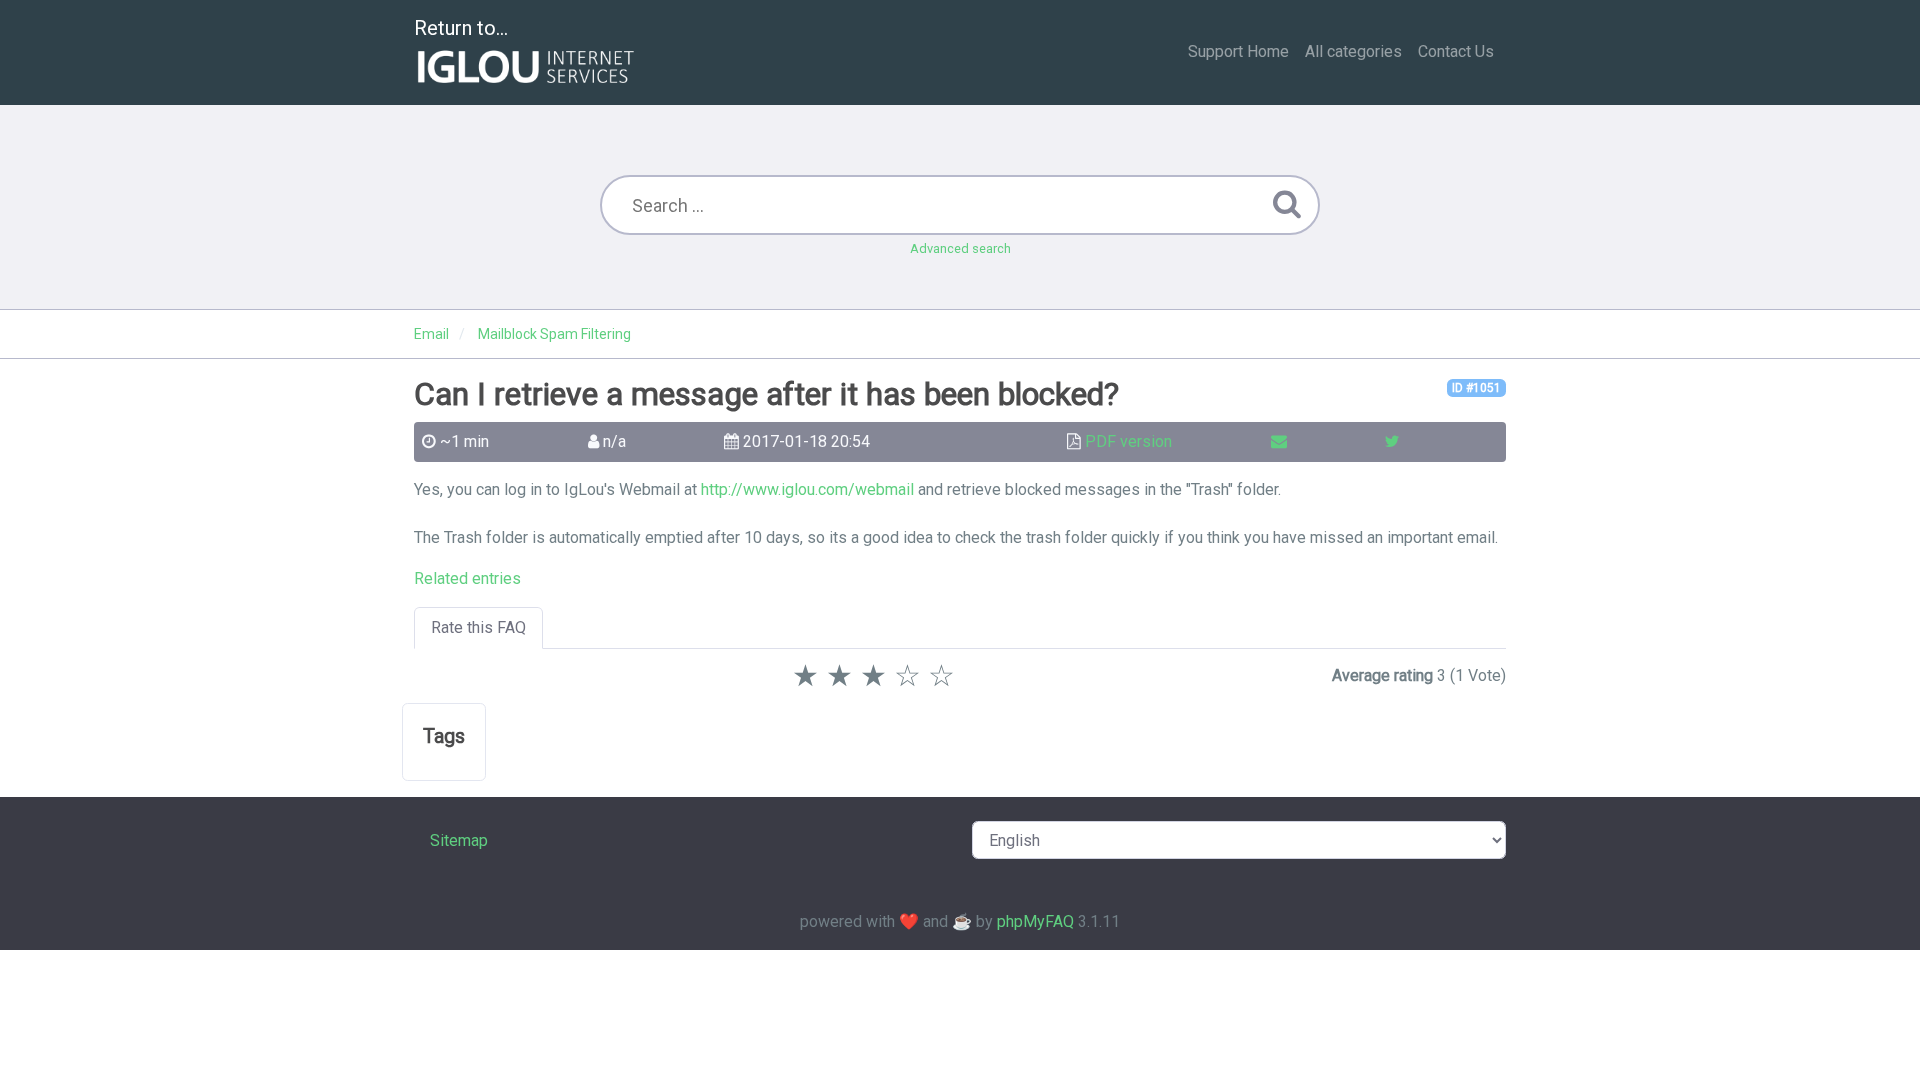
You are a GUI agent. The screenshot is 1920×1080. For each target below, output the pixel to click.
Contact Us (1456, 51)
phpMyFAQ (1035, 921)
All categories (1353, 51)
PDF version (1128, 441)
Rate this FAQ (478, 627)
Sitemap (459, 840)
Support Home (1238, 51)
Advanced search (960, 248)
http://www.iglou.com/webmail (807, 489)
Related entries (467, 578)
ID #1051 (1476, 388)
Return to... (461, 28)
